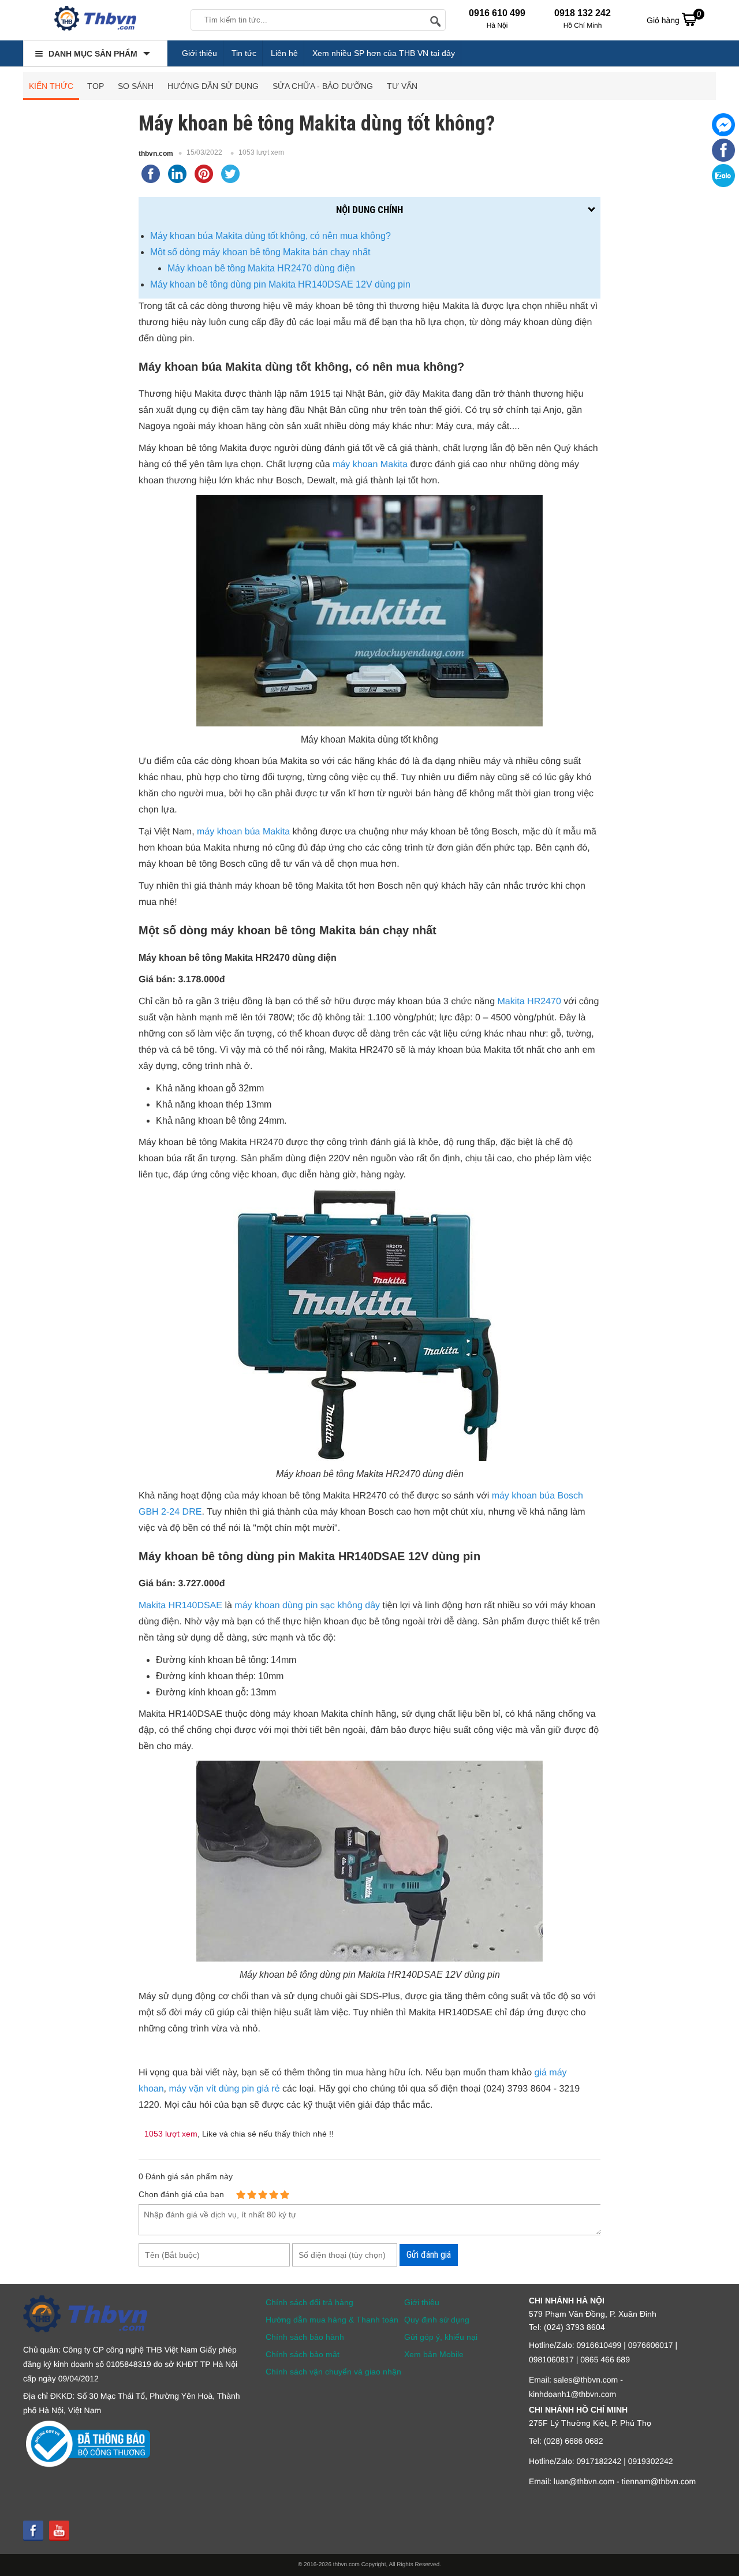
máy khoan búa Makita (243, 832)
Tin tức (244, 53)
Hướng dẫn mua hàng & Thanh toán (332, 2320)
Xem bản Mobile (434, 2354)
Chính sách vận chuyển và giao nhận (333, 2372)
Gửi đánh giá (429, 2255)
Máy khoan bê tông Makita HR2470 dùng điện (261, 268)
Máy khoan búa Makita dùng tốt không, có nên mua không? (270, 236)
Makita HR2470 (529, 1002)
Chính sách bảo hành (305, 2337)
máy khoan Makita (370, 465)
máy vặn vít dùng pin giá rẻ (224, 2089)
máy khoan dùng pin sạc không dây (307, 1606)
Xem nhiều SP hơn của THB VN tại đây (384, 53)
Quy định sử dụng (437, 2320)
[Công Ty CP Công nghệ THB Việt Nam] (95, 20)
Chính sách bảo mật (303, 2354)
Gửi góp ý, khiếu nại (441, 2337)
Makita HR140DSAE (180, 1606)
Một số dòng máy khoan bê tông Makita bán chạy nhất (260, 252)
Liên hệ (284, 53)
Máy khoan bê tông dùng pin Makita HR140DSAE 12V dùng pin (280, 284)
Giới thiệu (199, 53)
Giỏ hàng (674, 17)
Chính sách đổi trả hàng (309, 2302)
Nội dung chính (369, 210)
